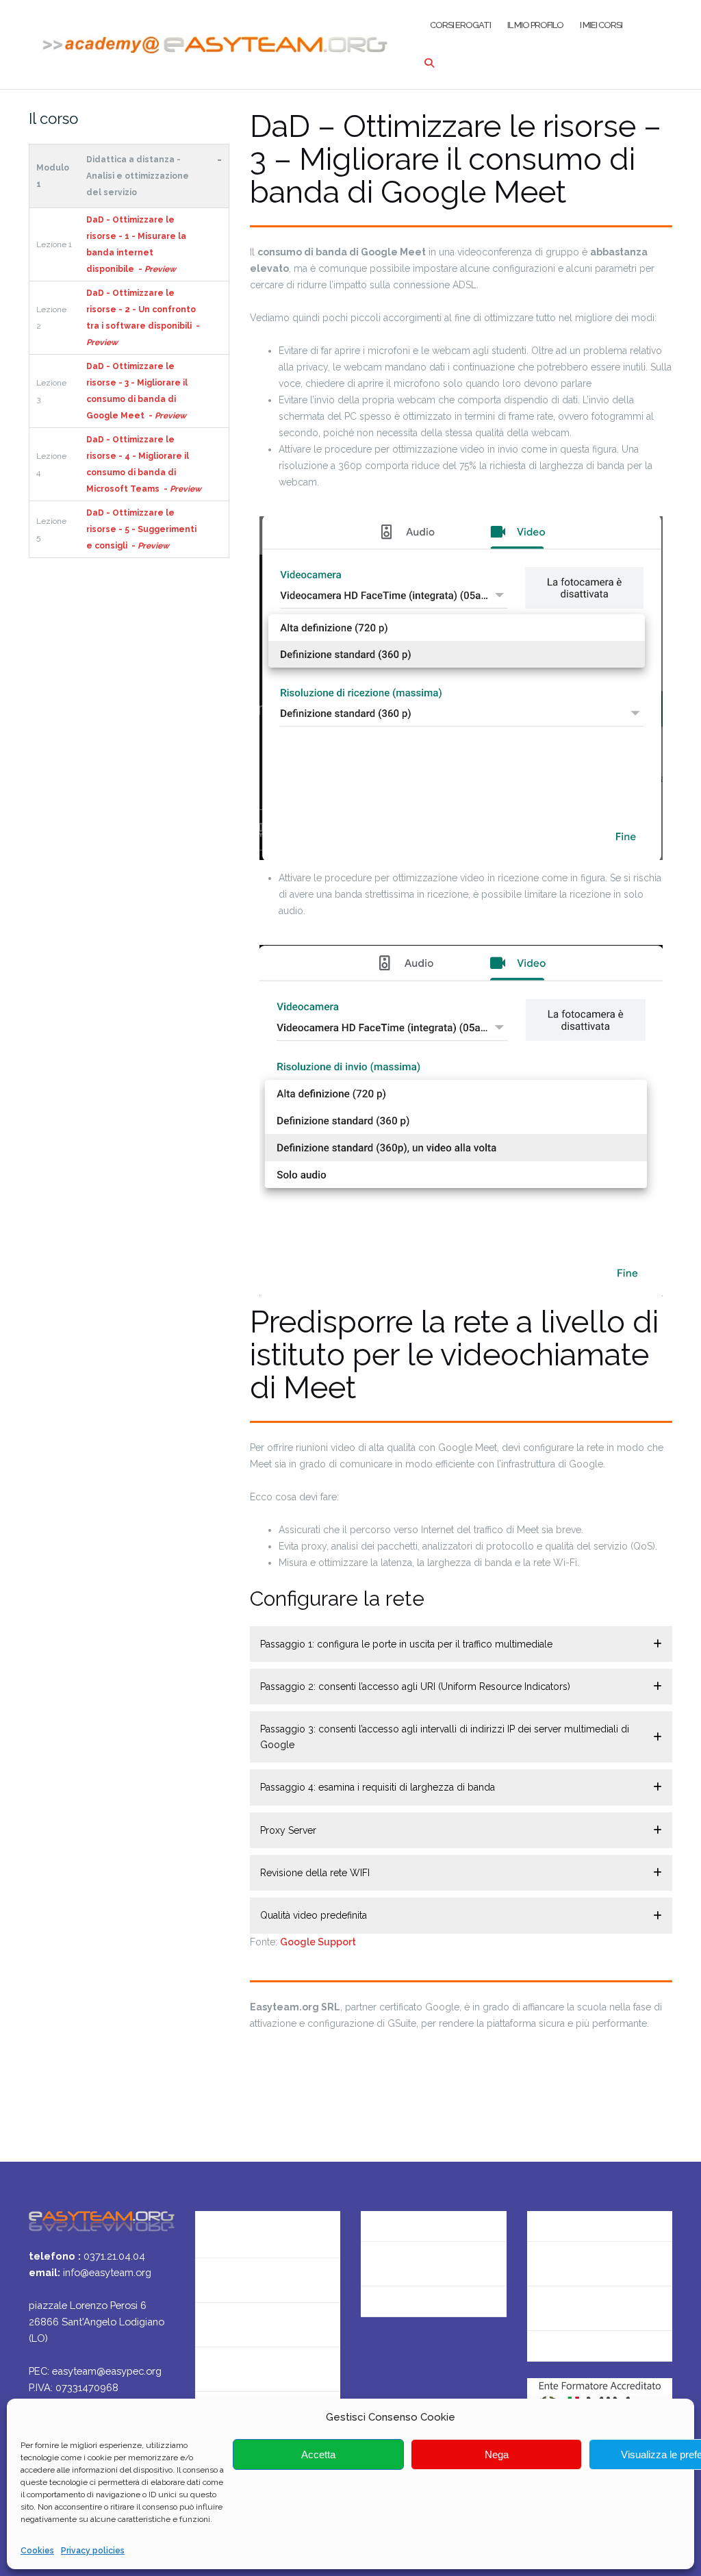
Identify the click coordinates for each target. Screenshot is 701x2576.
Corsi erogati (460, 25)
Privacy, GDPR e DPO (411, 2263)
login (539, 2352)
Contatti (216, 2280)
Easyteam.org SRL (405, 2219)
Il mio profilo (535, 25)
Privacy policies (93, 2551)
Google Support (318, 1942)
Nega (497, 2454)
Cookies (37, 2551)
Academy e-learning (411, 2308)
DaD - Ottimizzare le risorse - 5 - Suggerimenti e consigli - (141, 529)
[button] (461, 1644)
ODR (538, 2308)
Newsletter (222, 2324)
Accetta (318, 2454)
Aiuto (208, 2369)
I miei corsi (601, 25)
